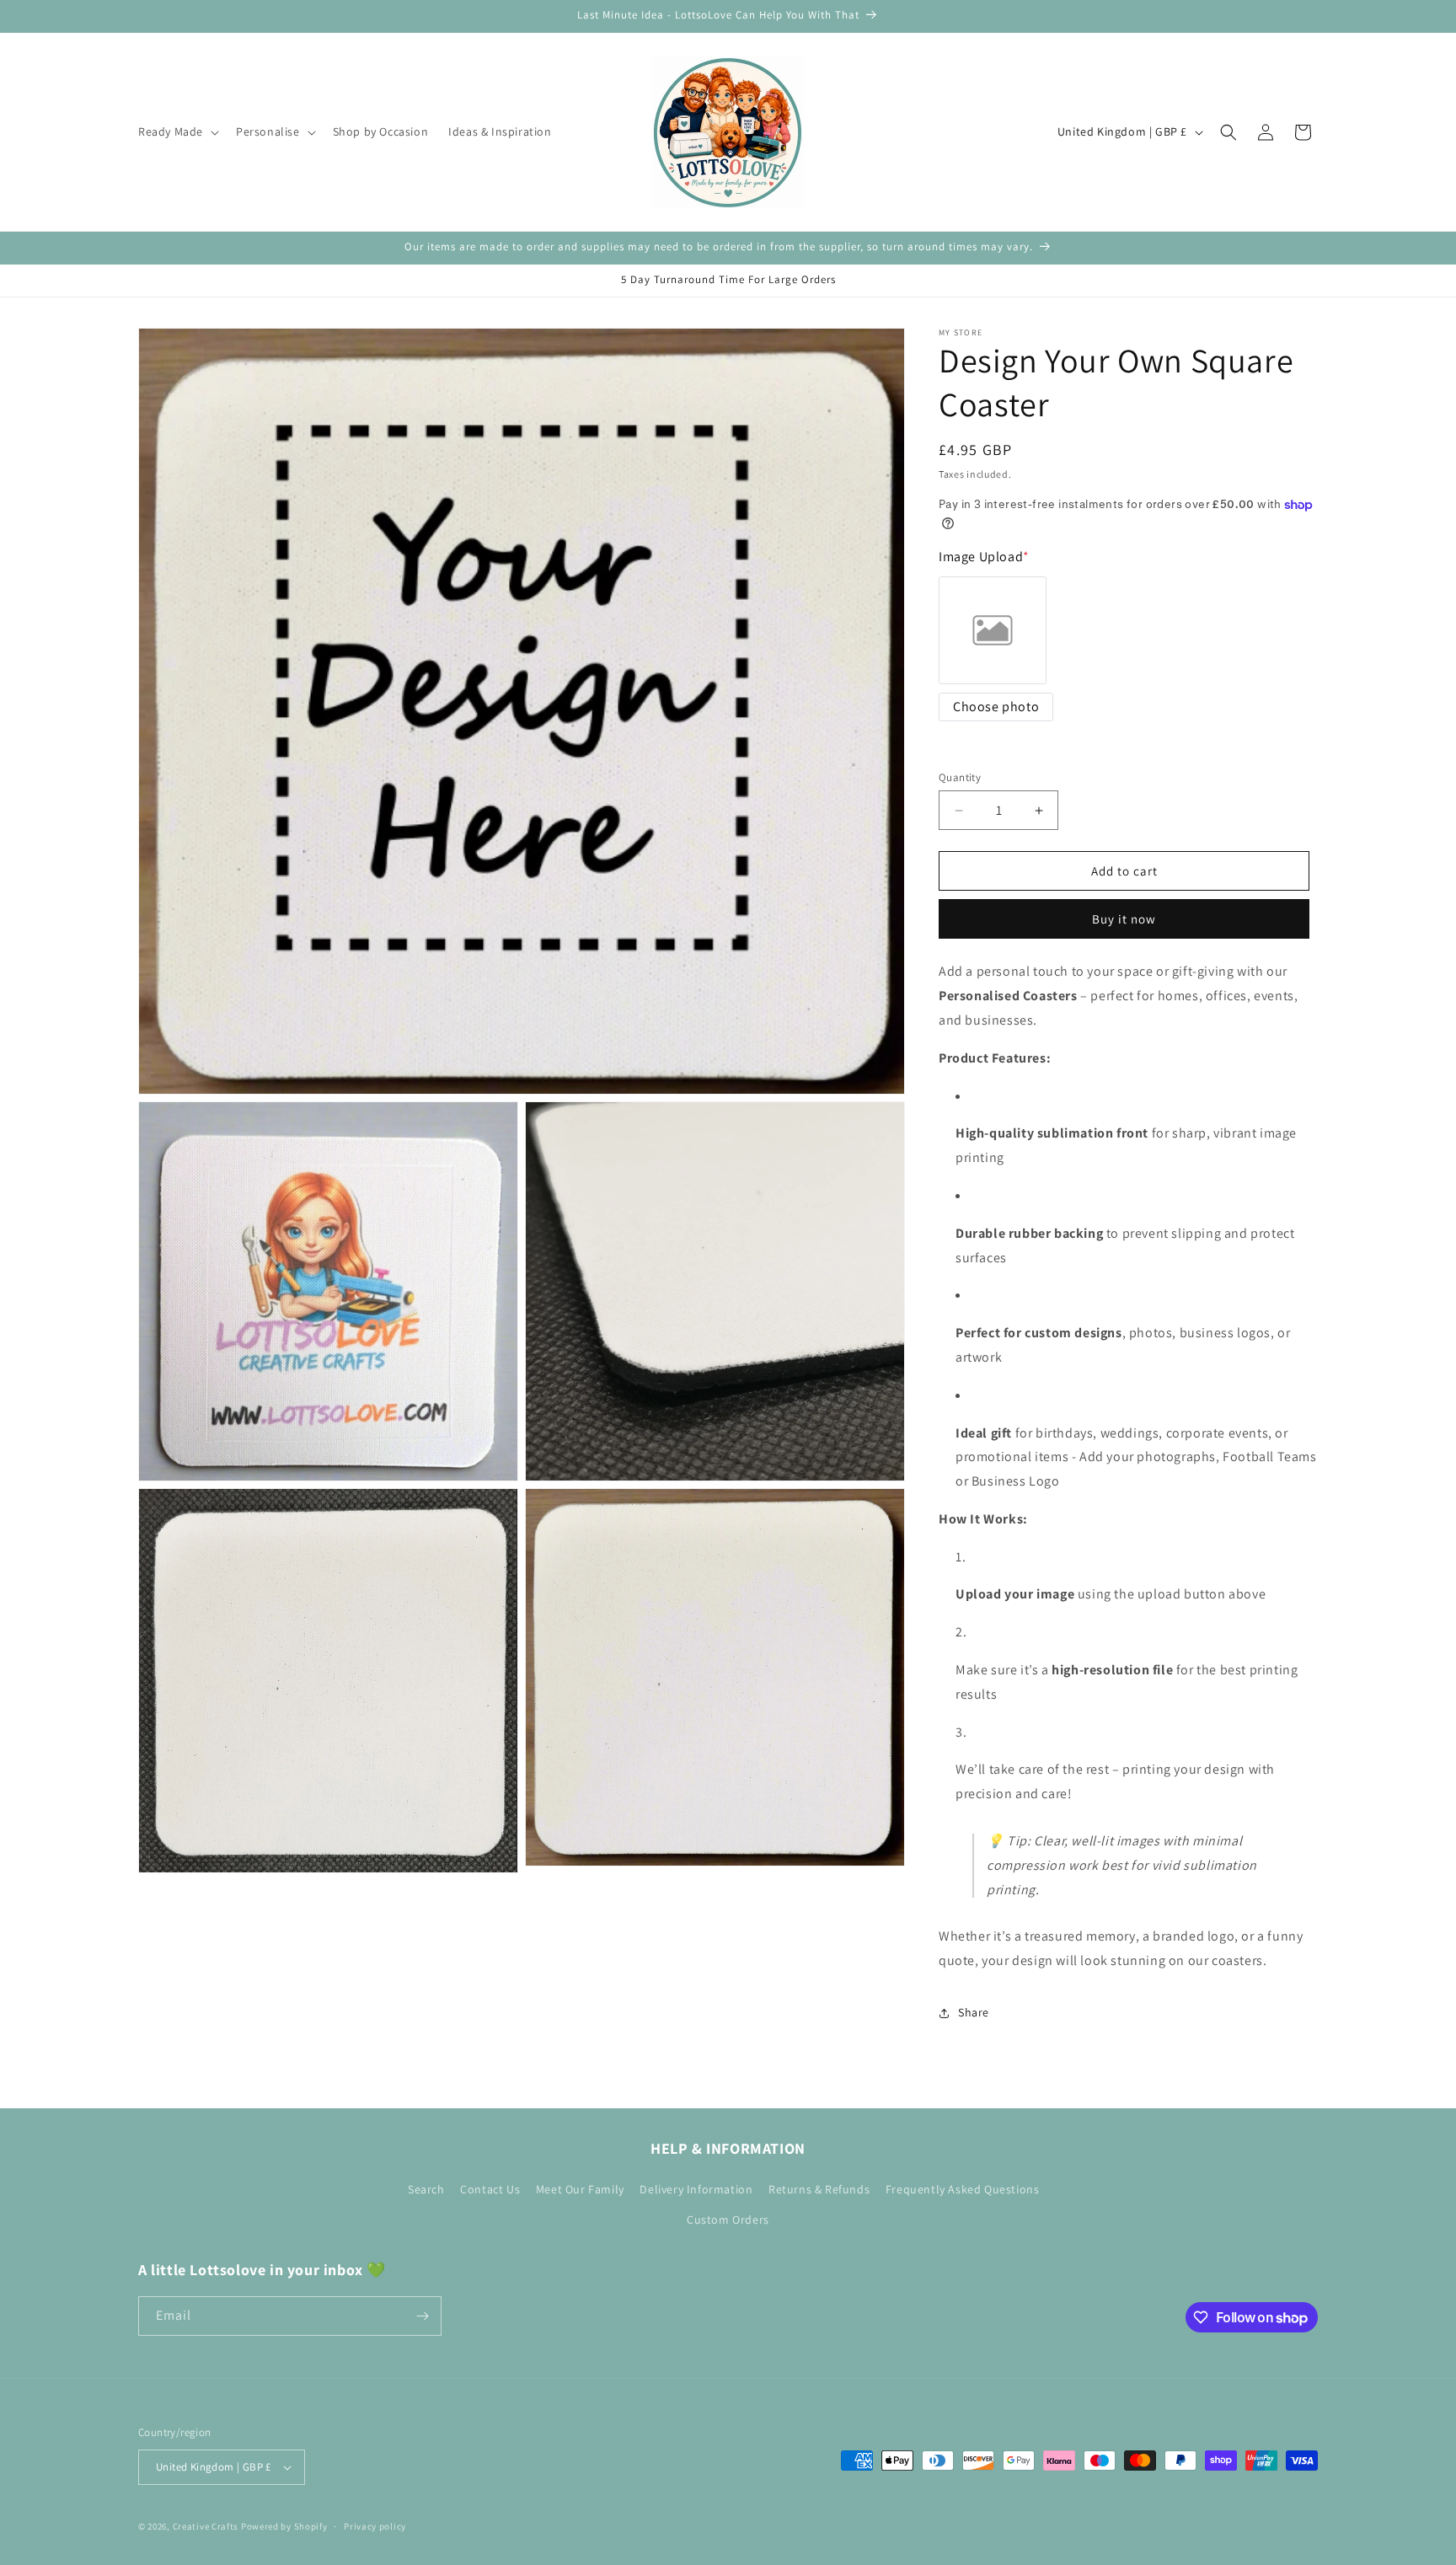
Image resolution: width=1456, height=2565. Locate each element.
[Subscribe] (422, 2316)
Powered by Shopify (284, 2526)
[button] (177, 131)
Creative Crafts (206, 2526)
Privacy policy (375, 2526)
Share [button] (974, 2012)
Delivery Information (696, 2189)
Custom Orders (728, 2220)
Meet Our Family (580, 2189)
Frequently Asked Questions (963, 2189)
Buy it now (1124, 919)
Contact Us (490, 2189)
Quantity (960, 777)
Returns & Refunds (819, 2189)
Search (426, 2189)
